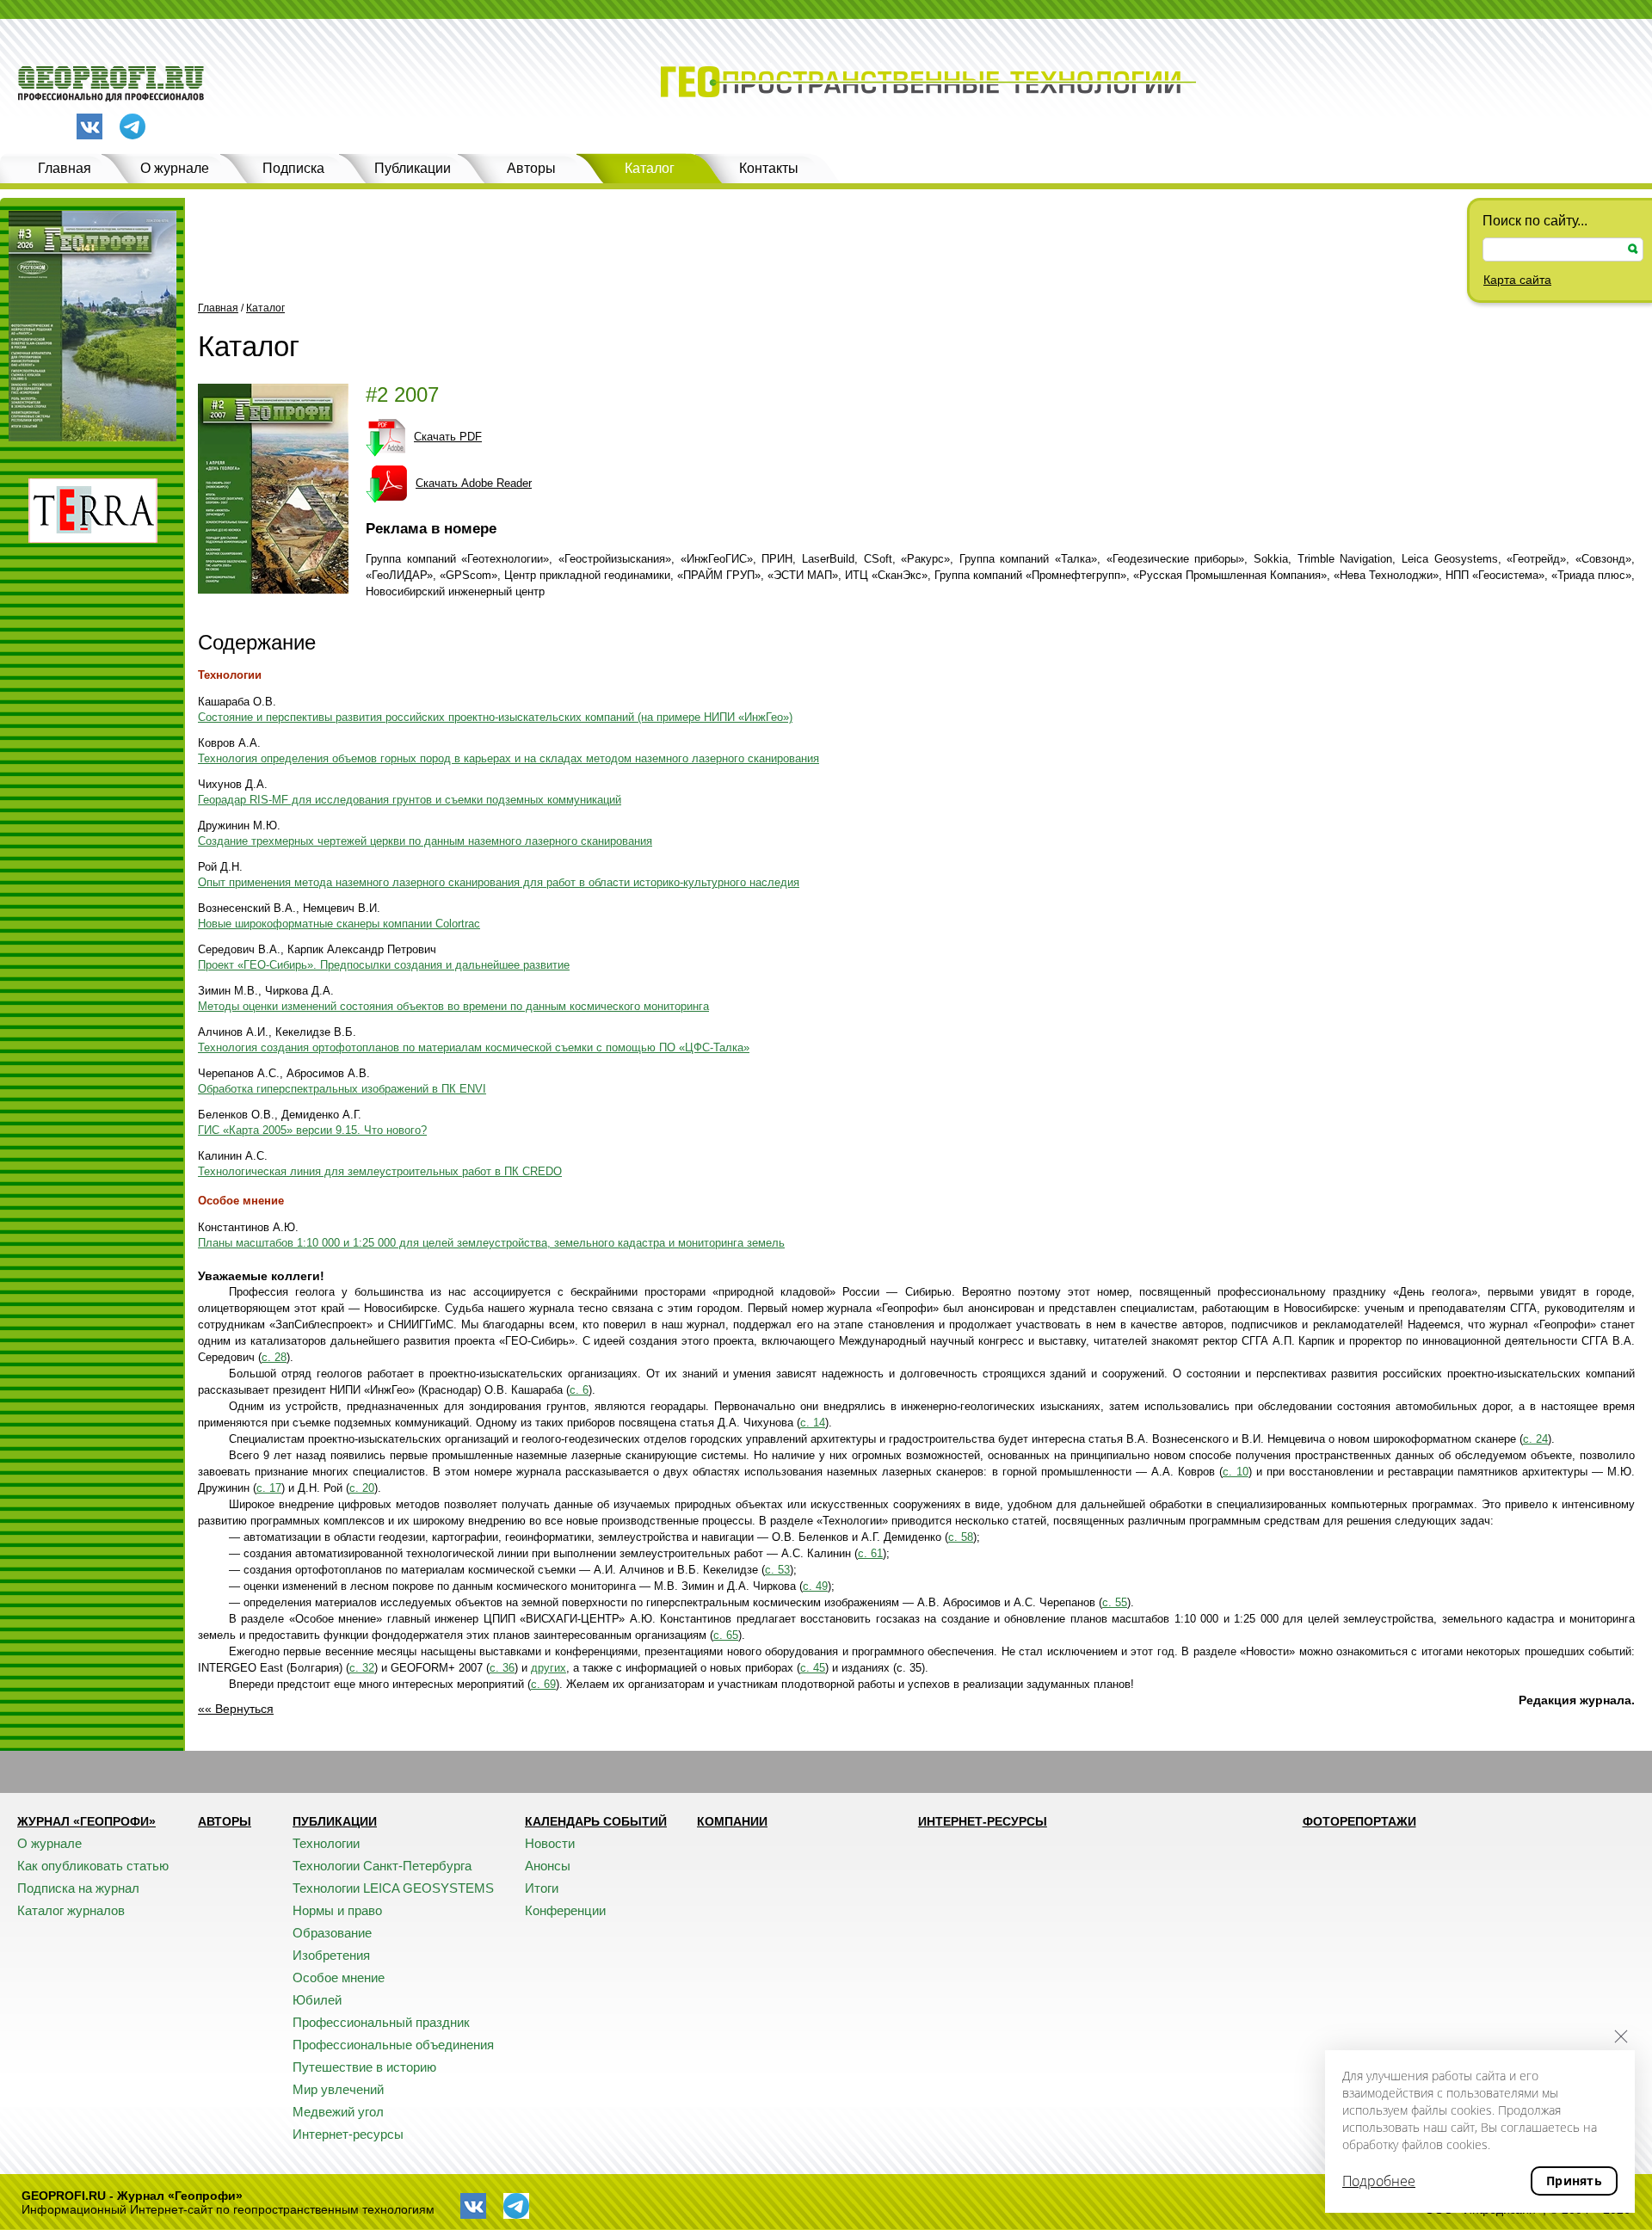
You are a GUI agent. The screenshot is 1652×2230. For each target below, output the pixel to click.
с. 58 (961, 1537)
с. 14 (813, 1423)
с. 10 (1236, 1472)
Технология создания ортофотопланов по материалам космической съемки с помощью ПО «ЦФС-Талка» (474, 1047)
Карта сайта (1517, 280)
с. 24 (1535, 1439)
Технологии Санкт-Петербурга (382, 1866)
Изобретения (331, 1955)
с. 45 (813, 1668)
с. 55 (1115, 1602)
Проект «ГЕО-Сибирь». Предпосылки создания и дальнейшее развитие (384, 965)
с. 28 (274, 1357)
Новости (550, 1843)
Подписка (293, 168)
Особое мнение (241, 1201)
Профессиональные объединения (393, 2045)
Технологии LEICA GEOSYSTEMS (393, 1888)
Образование (332, 1933)
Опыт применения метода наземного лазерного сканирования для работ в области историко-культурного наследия (499, 882)
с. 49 (815, 1586)
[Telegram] (133, 128)
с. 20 (362, 1488)
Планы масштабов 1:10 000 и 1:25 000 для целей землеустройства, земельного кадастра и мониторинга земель (491, 1243)
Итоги (542, 1888)
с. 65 (726, 1635)
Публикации (413, 168)
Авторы (531, 168)
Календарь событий (596, 1821)
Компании (732, 1821)
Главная (65, 168)
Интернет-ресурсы (348, 2134)
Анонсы (548, 1866)
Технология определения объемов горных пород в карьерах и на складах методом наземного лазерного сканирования (509, 758)
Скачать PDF (448, 437)
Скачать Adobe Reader (474, 483)
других (549, 1668)
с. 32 (362, 1668)
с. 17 (269, 1488)
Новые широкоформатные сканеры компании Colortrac (339, 924)
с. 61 (870, 1553)
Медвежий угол (338, 2112)
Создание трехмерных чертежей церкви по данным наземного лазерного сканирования (425, 841)
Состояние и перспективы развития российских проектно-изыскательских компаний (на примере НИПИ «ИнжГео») (495, 717)
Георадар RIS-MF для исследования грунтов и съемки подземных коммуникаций (410, 800)
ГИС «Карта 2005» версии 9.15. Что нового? (312, 1130)
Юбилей (317, 2000)
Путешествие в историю (364, 2067)
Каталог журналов (71, 1910)
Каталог (650, 168)
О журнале (175, 168)
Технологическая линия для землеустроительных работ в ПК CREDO (380, 1171)
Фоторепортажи (1359, 1821)
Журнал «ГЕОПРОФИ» (86, 1821)
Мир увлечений (338, 2089)
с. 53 (777, 1570)
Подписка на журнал (78, 1888)
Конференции (565, 1910)
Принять (1574, 2181)
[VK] (89, 126)
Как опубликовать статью (93, 1866)
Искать (1633, 249)
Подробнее (1379, 2181)
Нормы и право (337, 1910)
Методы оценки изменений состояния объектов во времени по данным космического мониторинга (453, 1006)
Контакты (769, 168)
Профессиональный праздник (381, 2022)
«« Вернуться (236, 1709)
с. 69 (543, 1684)
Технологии (230, 675)
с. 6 (579, 1390)
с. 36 (502, 1668)
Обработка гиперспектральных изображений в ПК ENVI (342, 1089)
